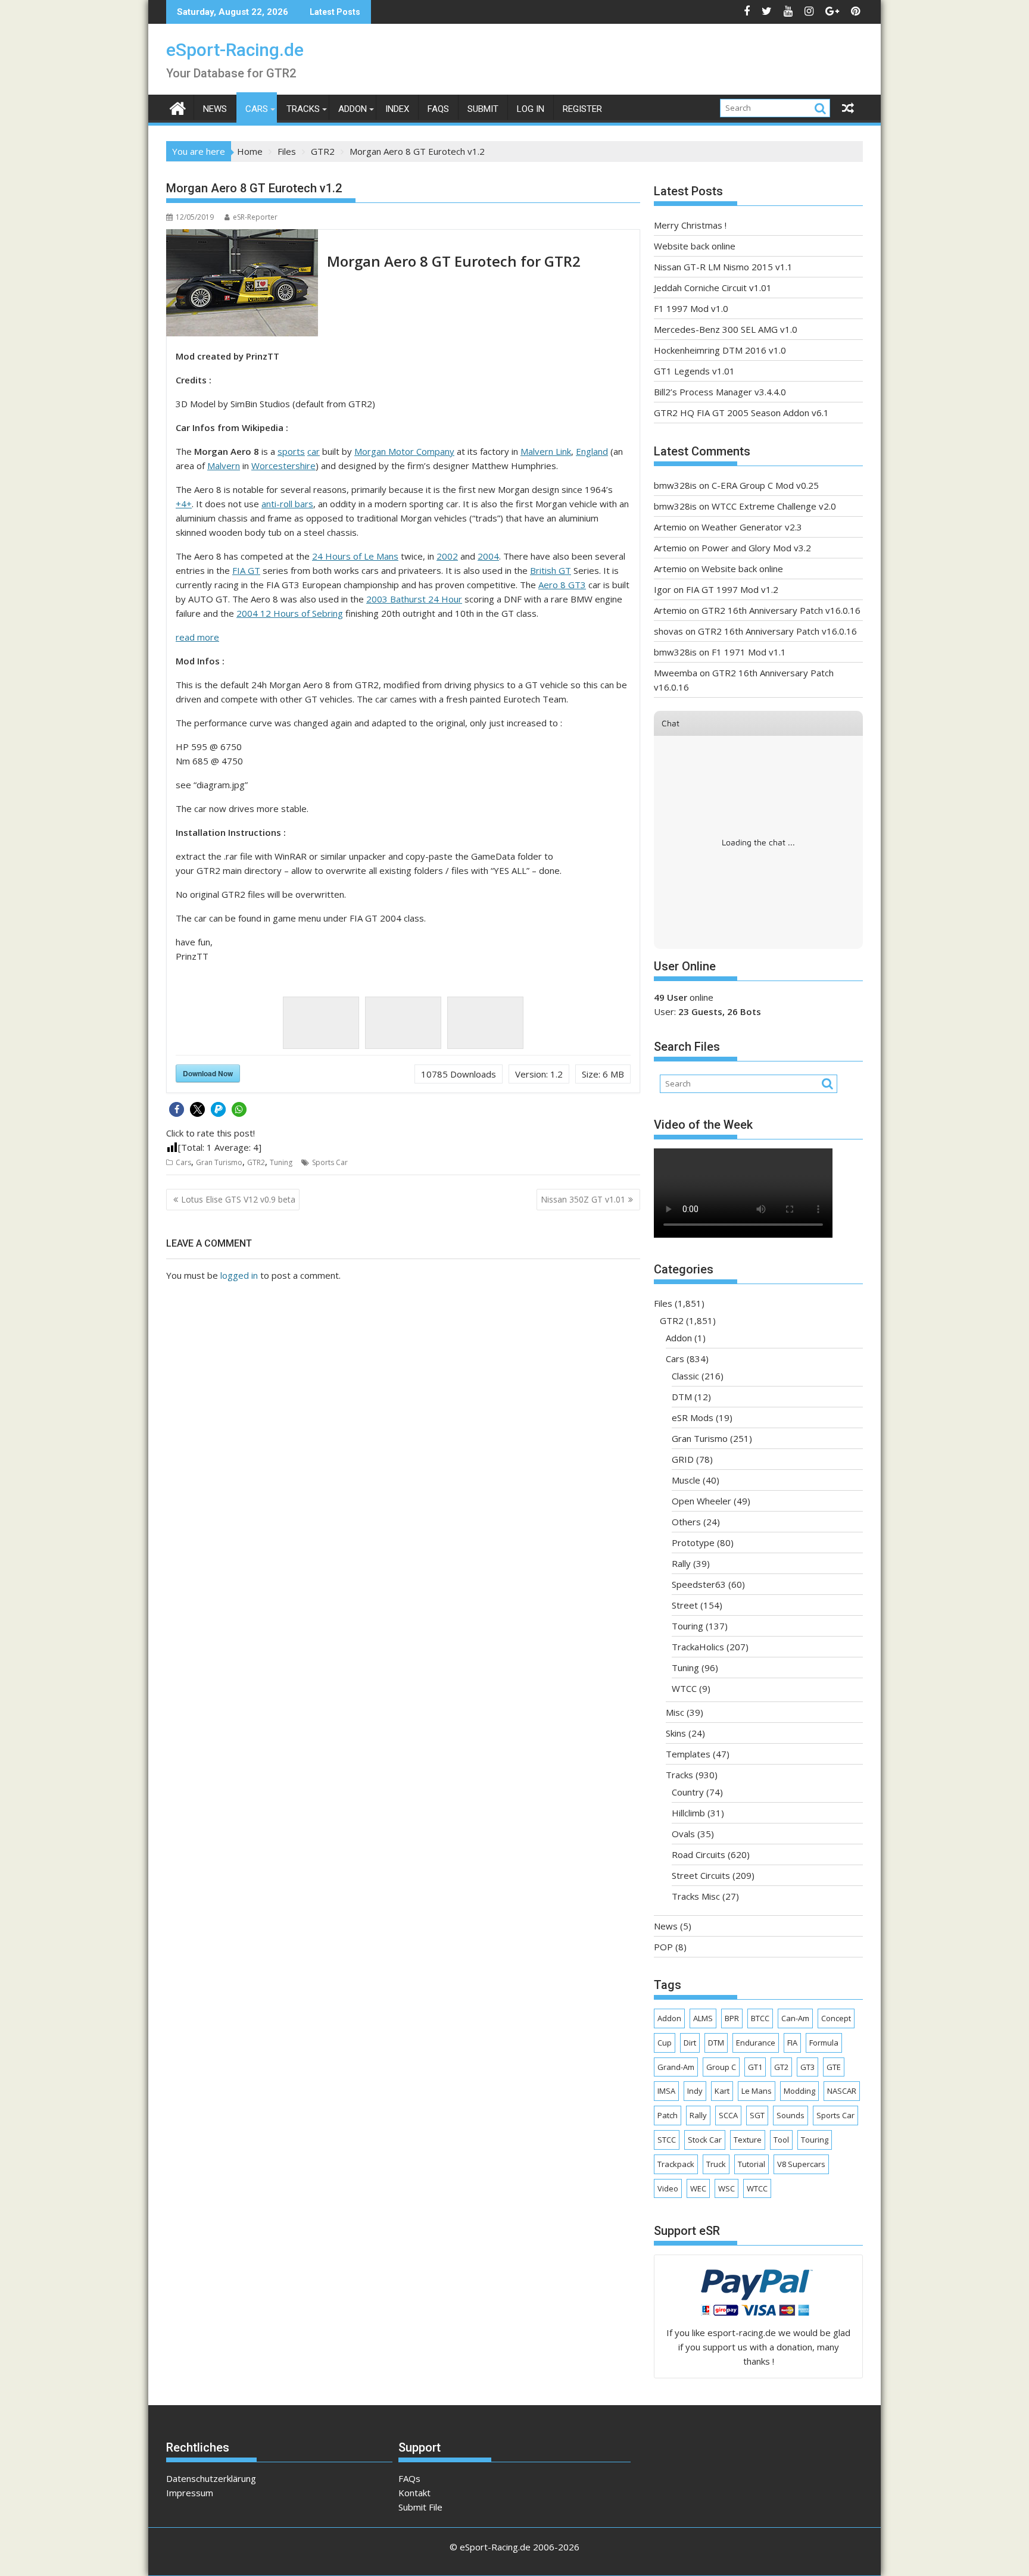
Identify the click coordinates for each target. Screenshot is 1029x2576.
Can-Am (795, 2018)
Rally (681, 1563)
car (314, 451)
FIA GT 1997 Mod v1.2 (732, 589)
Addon (353, 109)
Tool (781, 2140)
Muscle (686, 1480)
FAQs (438, 109)
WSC (726, 2188)
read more (197, 637)
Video (668, 2188)
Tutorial (752, 2164)
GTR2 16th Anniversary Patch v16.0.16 (781, 610)
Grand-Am (676, 2067)
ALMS (703, 2018)
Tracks (303, 109)
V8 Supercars (801, 2164)
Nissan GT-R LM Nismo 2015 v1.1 (723, 267)
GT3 (807, 2067)
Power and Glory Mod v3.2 (756, 548)
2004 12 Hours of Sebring (290, 613)
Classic (685, 1376)
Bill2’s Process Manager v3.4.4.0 (720, 392)
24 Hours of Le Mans (355, 556)
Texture (748, 2140)
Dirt (690, 2043)
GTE (834, 2067)
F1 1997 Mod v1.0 (691, 308)
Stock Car (705, 2140)
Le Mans (757, 2091)
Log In (531, 109)
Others (686, 1522)
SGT (757, 2115)
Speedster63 (699, 1584)
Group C (721, 2067)
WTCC (684, 1688)
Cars (257, 109)
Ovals (683, 1834)
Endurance (756, 2043)
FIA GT (246, 570)
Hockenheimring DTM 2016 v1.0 (720, 350)
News (215, 109)
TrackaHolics (698, 1647)
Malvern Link (546, 451)
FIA (792, 2043)
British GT (551, 570)
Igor (662, 589)
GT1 (755, 2067)
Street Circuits (701, 1875)
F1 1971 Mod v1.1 (749, 652)
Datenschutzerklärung (211, 2478)
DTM (682, 1397)
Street (685, 1605)
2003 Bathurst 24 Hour (414, 599)
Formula (824, 2043)
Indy (695, 2091)
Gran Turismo (219, 1162)
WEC (698, 2188)
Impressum (190, 2493)
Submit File (420, 2507)
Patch (668, 2115)
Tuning (281, 1162)
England (592, 451)
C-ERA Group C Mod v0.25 (765, 485)
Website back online (695, 246)
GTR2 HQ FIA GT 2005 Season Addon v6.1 (741, 413)
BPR (732, 2018)
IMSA (666, 2091)
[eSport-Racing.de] (178, 107)
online (684, 997)
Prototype (693, 1543)
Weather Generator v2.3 (752, 527)
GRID (683, 1459)
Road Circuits (699, 1854)
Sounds (791, 2115)
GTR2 (256, 1162)
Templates (688, 1754)
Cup (665, 2043)
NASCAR (842, 2091)
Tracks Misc (696, 1896)
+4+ (184, 504)
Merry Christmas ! (690, 225)
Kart (722, 2091)
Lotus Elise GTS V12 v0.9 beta (238, 1199)
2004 (488, 556)
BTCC (760, 2018)
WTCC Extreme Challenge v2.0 (774, 506)
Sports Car (330, 1162)
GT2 (781, 2067)
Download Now (208, 1073)
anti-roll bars (287, 504)
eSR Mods (693, 1417)
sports (291, 451)
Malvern (224, 466)
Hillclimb (688, 1813)
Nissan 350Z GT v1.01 (583, 1199)
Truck (716, 2164)
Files (663, 1303)
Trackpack (676, 2164)
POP (663, 1947)
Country (688, 1792)
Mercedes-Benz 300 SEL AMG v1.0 (726, 329)
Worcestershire (283, 466)
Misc (675, 1712)
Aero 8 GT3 (562, 585)
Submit (483, 109)
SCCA (728, 2115)
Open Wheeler (701, 1501)
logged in (239, 1275)
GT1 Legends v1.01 (694, 371)
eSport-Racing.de (235, 50)
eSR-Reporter (255, 217)
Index (397, 109)
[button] (177, 1109)
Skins (676, 1733)
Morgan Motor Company (404, 451)
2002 (447, 556)
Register (582, 109)
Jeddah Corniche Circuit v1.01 (713, 288)
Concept (836, 2018)
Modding (799, 2091)
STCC (667, 2140)
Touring (687, 1626)
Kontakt (414, 2493)
